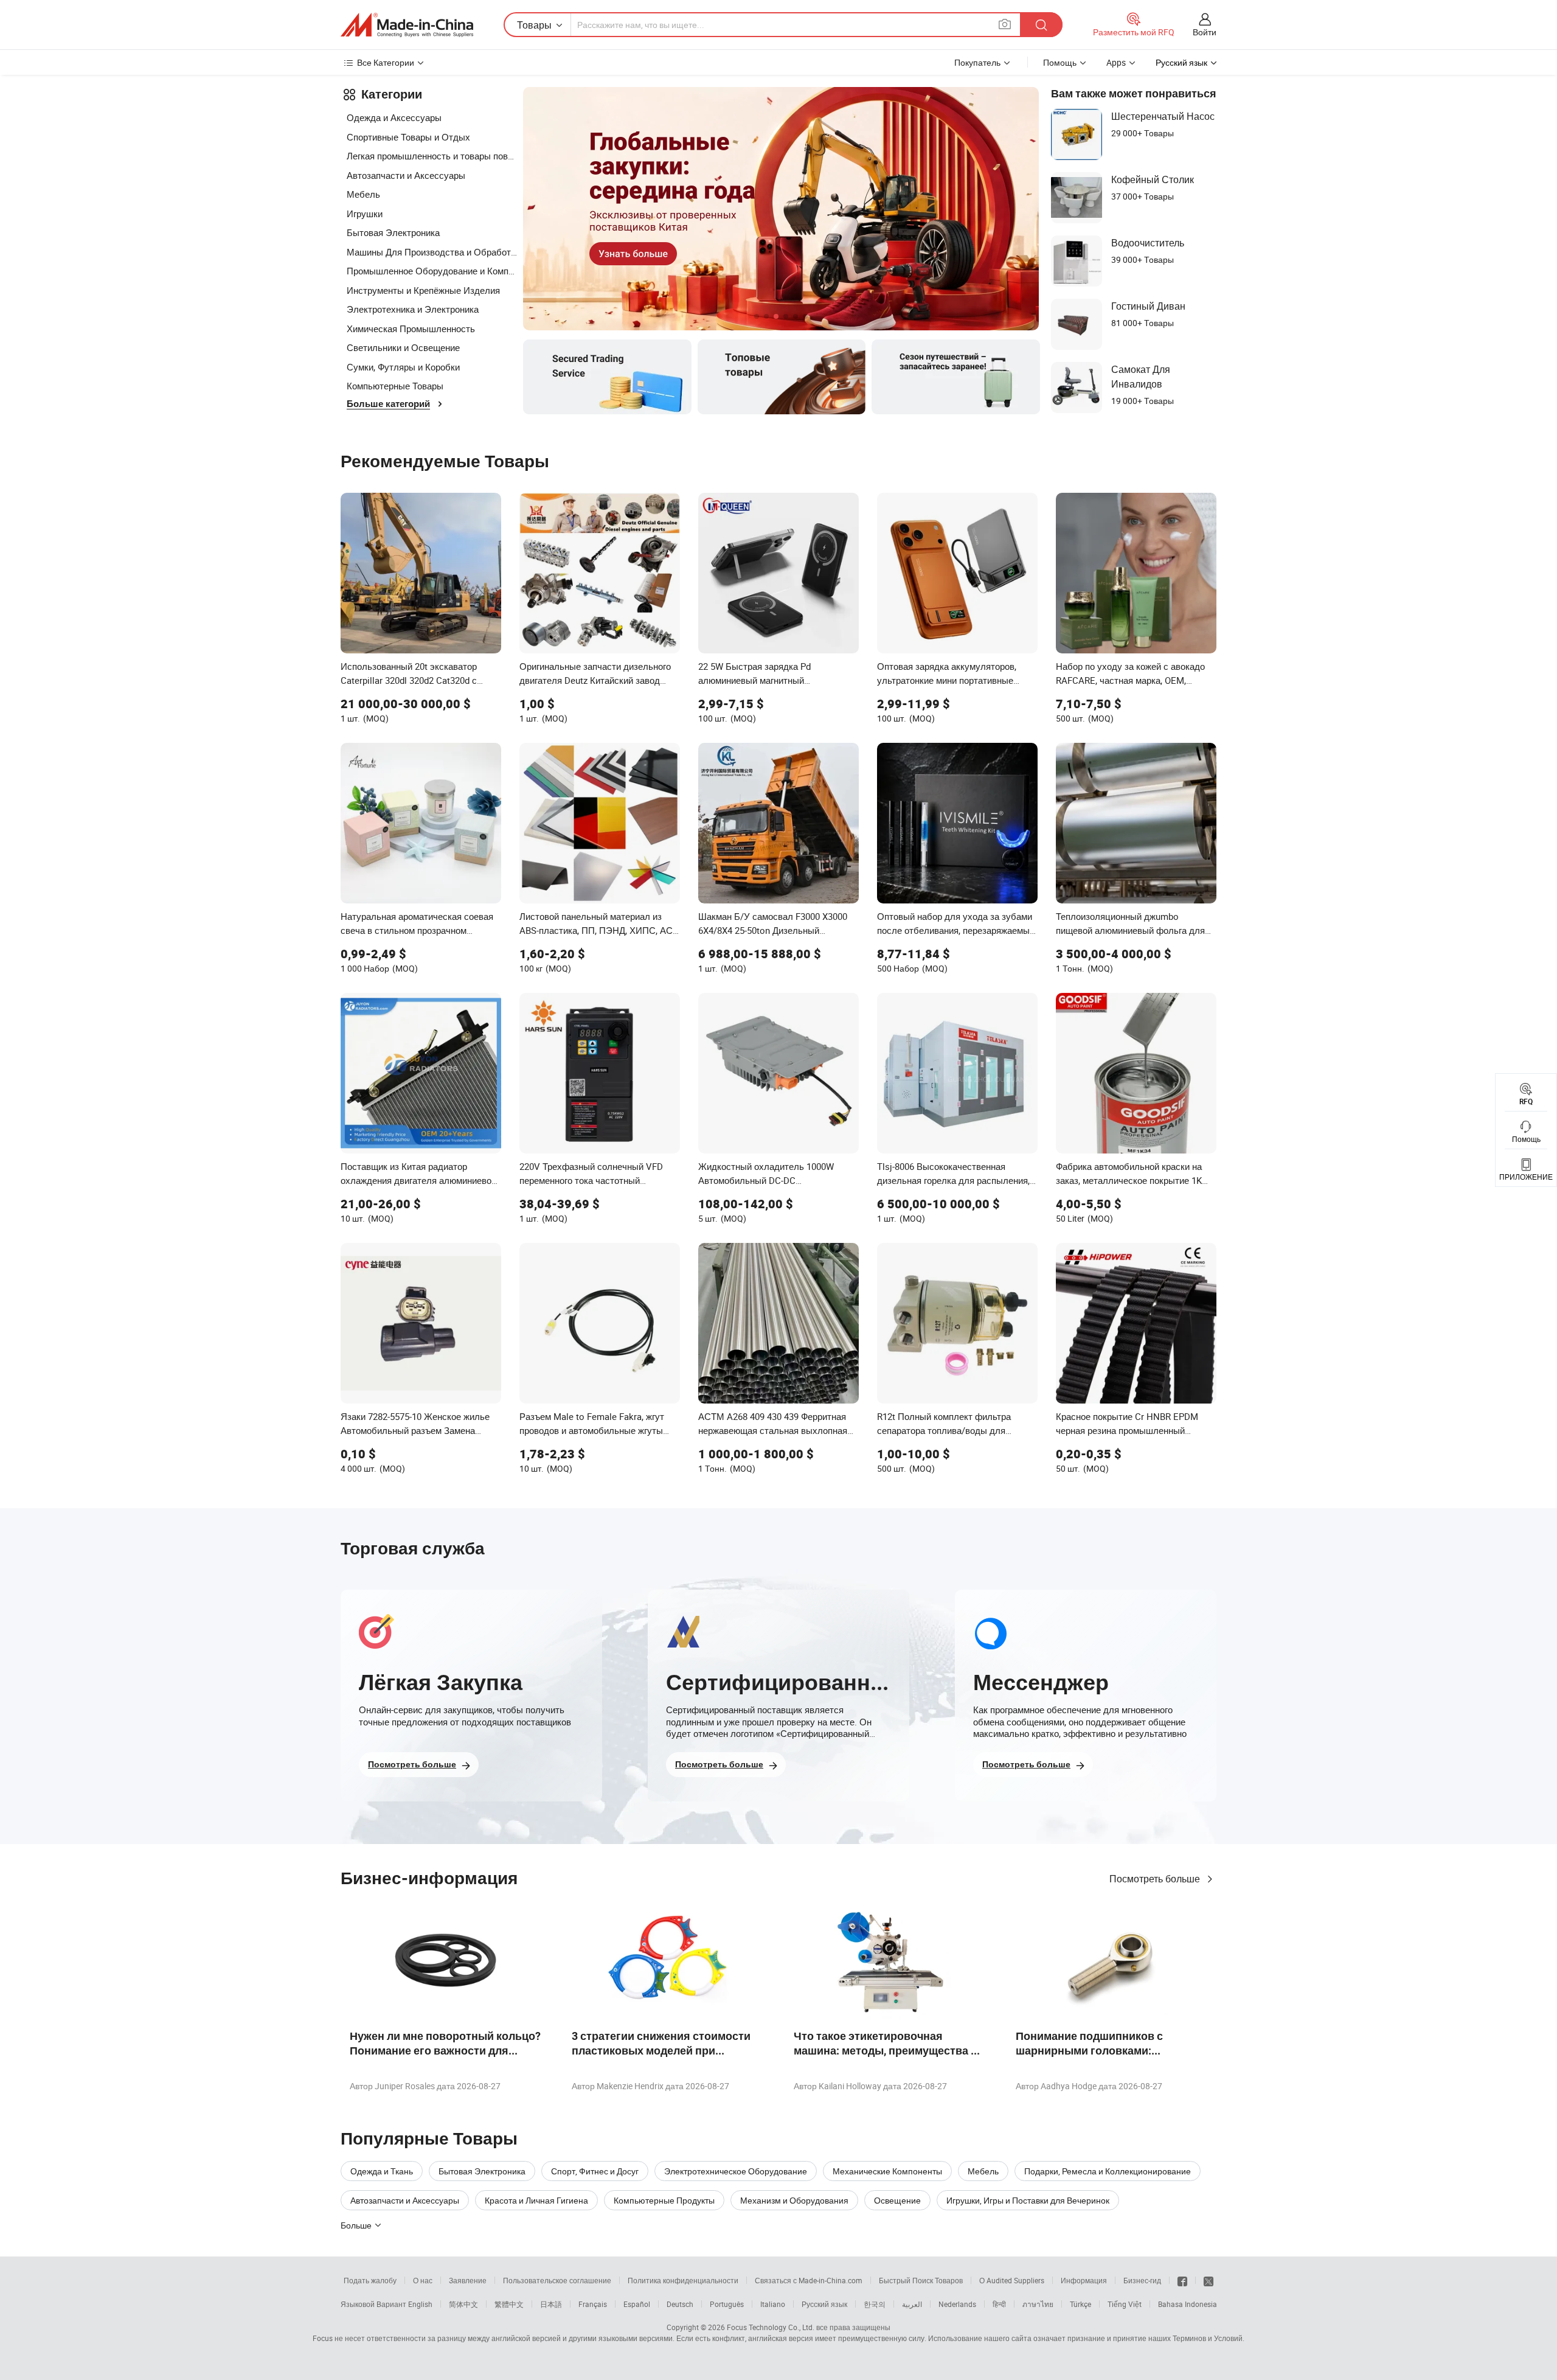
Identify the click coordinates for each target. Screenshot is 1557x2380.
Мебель (363, 194)
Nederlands (957, 2304)
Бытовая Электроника (393, 232)
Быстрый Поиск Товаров (921, 2280)
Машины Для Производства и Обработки (432, 252)
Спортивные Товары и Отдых (408, 137)
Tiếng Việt (1125, 2304)
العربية (912, 2304)
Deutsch (680, 2304)
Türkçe (1080, 2304)
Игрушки (365, 214)
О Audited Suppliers (1012, 2280)
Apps (1116, 62)
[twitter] (1208, 2280)
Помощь (1060, 62)
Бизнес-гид (1142, 2280)
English (420, 2304)
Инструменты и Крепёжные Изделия (423, 290)
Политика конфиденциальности (683, 2280)
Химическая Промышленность (411, 329)
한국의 (875, 2304)
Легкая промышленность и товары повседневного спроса (432, 156)
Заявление (468, 2280)
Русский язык (824, 2304)
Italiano (773, 2304)
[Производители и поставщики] (407, 25)
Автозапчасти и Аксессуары (406, 175)
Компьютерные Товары (395, 386)
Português (727, 2304)
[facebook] (1182, 2280)
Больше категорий (388, 404)
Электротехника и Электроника (413, 309)
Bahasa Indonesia (1188, 2304)
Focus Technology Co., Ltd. (771, 2327)
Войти (1205, 32)
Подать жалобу (370, 2280)
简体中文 (463, 2304)
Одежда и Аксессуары (394, 117)
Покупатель (977, 62)
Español (637, 2304)
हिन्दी (999, 2304)
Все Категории (386, 62)
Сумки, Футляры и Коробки (403, 367)
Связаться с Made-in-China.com (809, 2280)
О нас (423, 2280)
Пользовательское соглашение (557, 2280)
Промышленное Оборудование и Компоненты (432, 271)
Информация (1084, 2280)
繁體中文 (509, 2304)
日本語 (551, 2304)
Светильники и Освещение (403, 347)
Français (593, 2304)
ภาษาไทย (1038, 2304)
